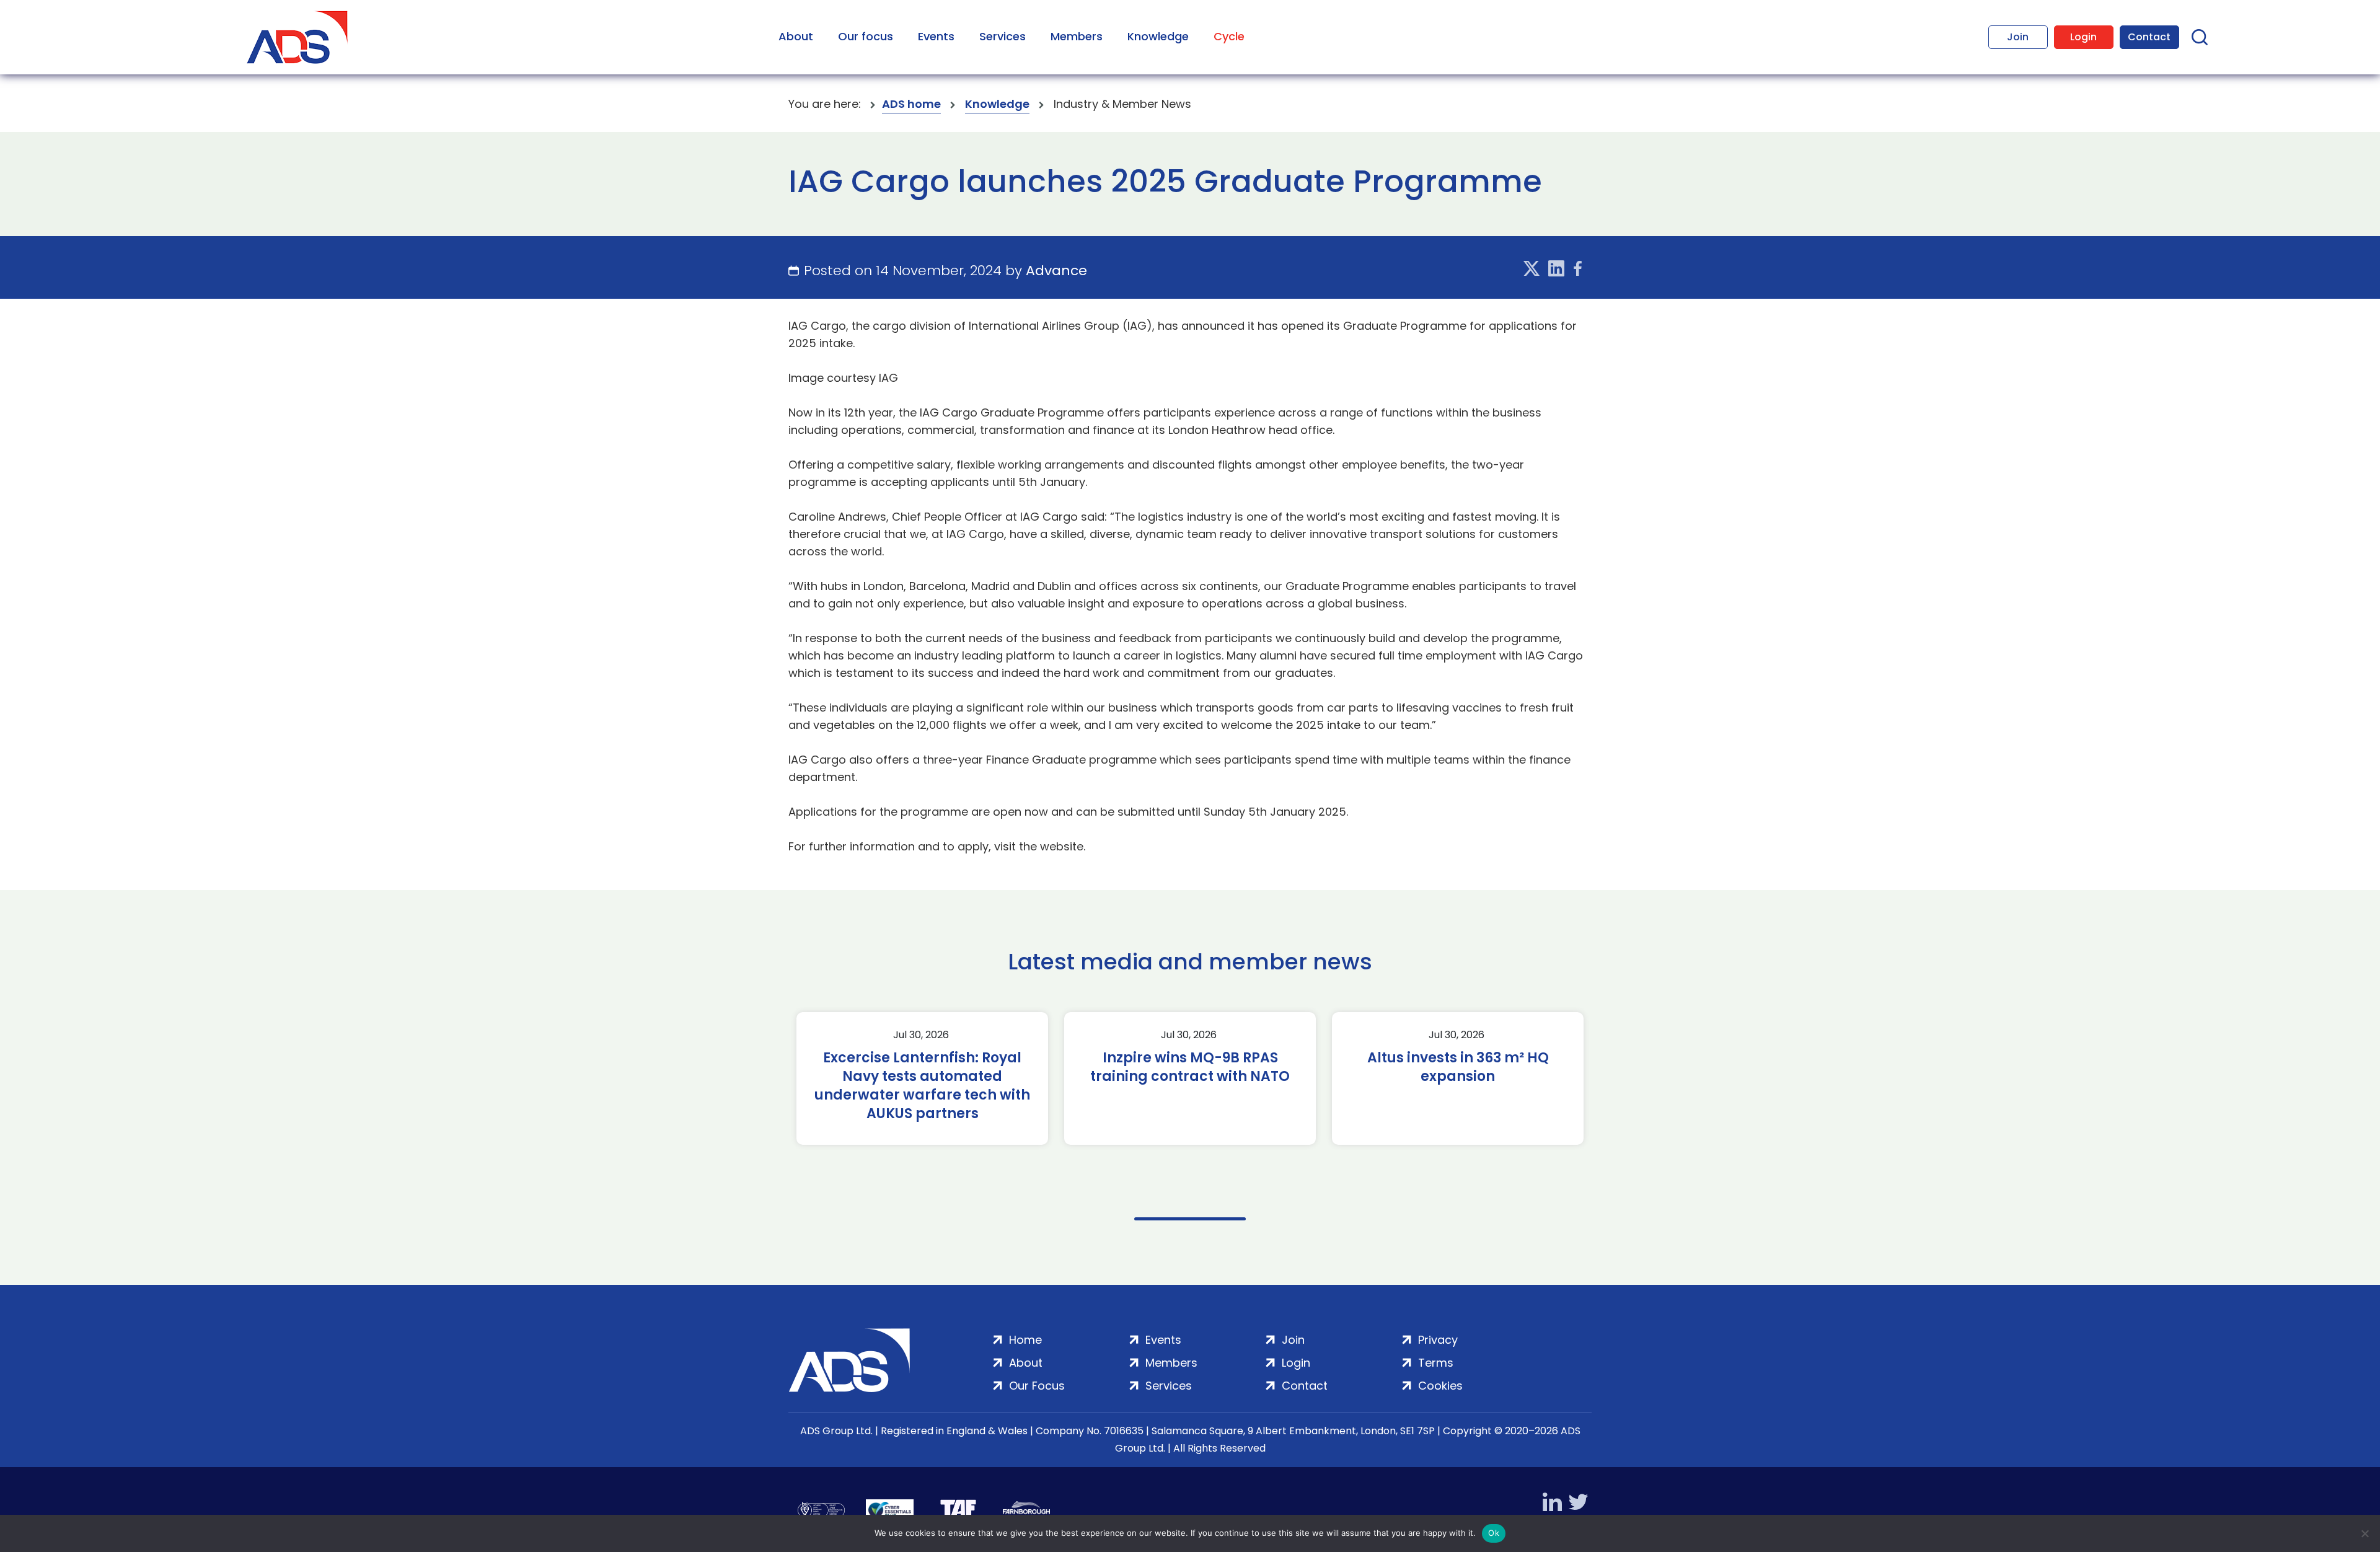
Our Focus (1037, 1386)
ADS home (911, 104)
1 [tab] (1190, 1219)
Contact (2149, 37)
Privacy (1438, 1340)
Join (2018, 37)
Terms (1436, 1363)
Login (2083, 37)
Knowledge (1158, 36)
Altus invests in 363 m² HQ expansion (1458, 1067)
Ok (1494, 1533)
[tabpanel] (922, 1078)
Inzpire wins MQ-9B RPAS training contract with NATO (1190, 1067)
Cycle (1229, 36)
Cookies (1440, 1386)
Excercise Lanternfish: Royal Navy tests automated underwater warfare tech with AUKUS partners (922, 1086)
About (796, 36)
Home (1025, 1340)
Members (1077, 36)
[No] (2365, 1533)
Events (936, 36)
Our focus (866, 36)
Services (1003, 36)
